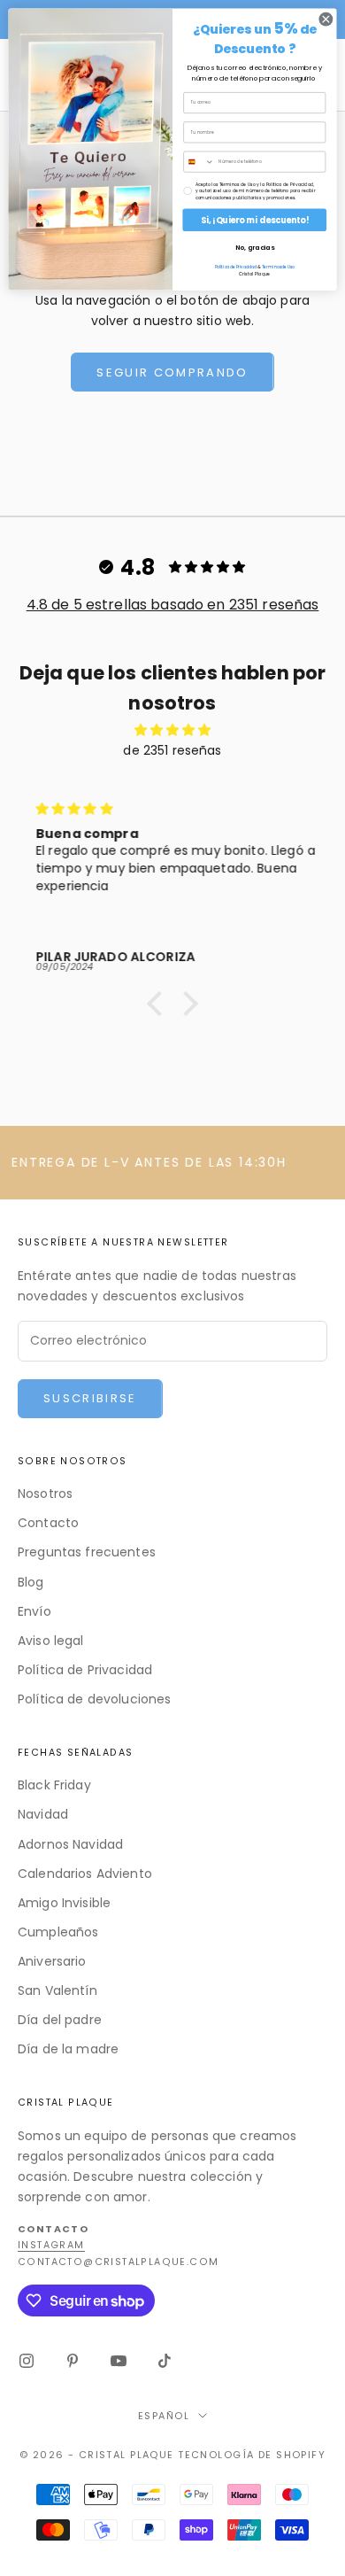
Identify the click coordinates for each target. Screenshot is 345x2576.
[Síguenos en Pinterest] (73, 2361)
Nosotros (45, 1494)
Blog (31, 1582)
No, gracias (255, 248)
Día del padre (60, 2020)
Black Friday (54, 1785)
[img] (172, 730)
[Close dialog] (326, 19)
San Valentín (57, 1990)
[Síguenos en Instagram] (27, 2361)
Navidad (43, 1814)
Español (164, 2416)
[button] (159, 1004)
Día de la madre (68, 2049)
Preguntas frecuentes (87, 1552)
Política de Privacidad (85, 1670)
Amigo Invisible (64, 1903)
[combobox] (199, 162)
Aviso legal (51, 1641)
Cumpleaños (58, 1932)
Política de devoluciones (94, 1699)
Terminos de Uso (278, 268)
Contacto (48, 1523)
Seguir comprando (172, 372)
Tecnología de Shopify (252, 2455)
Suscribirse (90, 1398)
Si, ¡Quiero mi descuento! (255, 220)
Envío (34, 1611)
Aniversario (52, 1961)
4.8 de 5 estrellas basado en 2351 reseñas (173, 605)
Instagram (51, 2245)
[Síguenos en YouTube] (119, 2361)
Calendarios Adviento (85, 1874)
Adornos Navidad (70, 1844)
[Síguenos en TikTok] (165, 2361)
